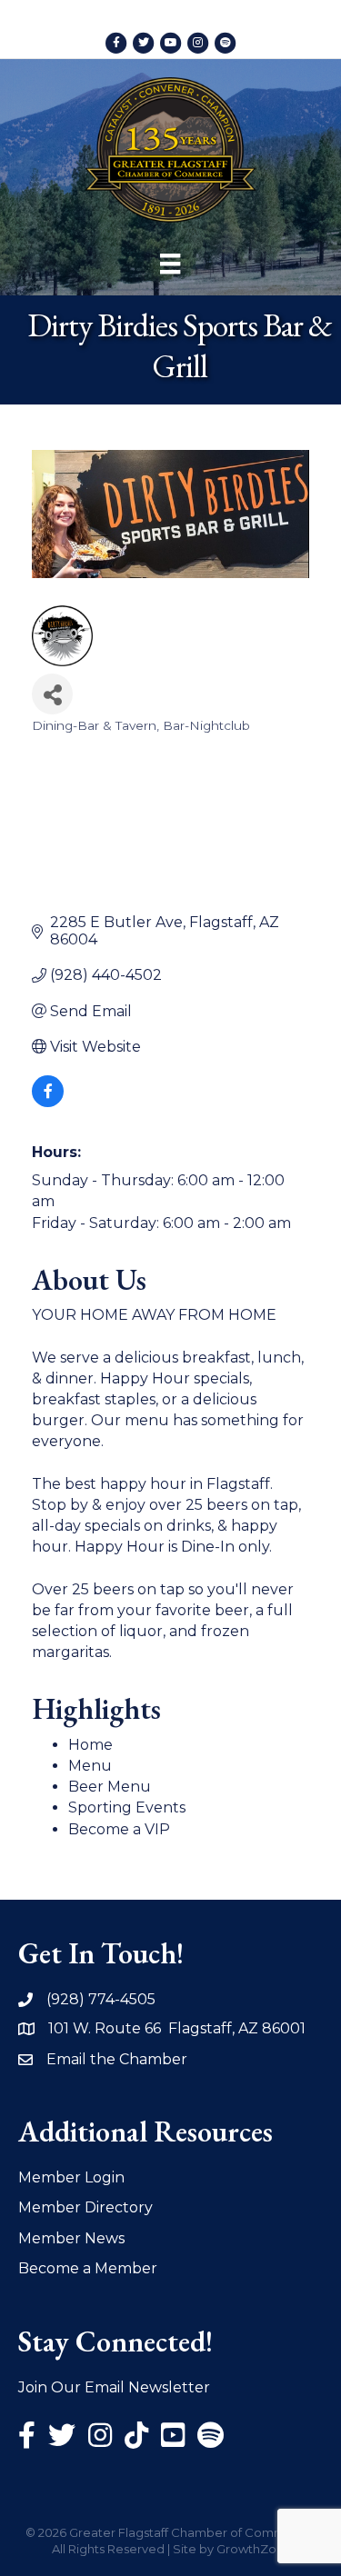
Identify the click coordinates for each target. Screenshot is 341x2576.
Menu (90, 1766)
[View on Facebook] (48, 1102)
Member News (71, 2238)
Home (90, 1745)
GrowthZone (254, 2549)
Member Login (71, 2177)
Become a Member (88, 2268)
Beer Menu (110, 1787)
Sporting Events (127, 1807)
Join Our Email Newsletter (114, 2387)
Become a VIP (119, 1829)
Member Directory (85, 2207)
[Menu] (170, 264)
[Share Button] (52, 694)
